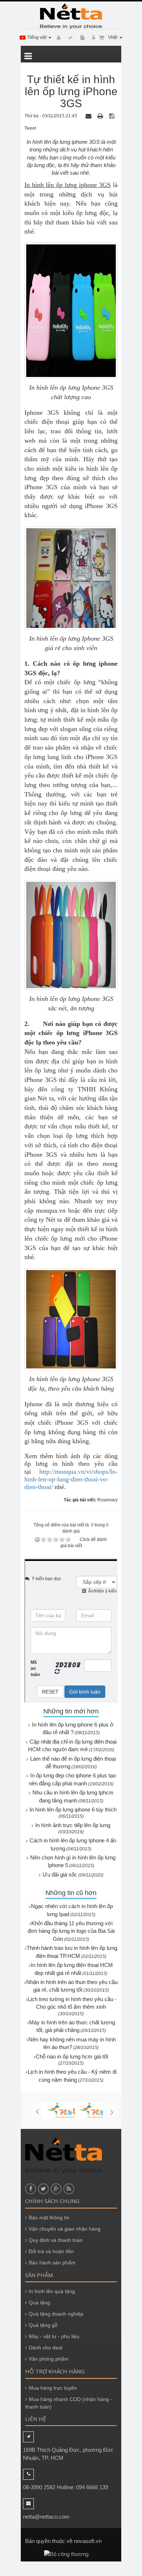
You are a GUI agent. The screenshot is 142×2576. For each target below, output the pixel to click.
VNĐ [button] (113, 37)
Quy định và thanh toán (56, 2240)
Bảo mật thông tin (49, 2218)
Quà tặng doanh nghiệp (56, 2314)
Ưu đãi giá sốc (60, 1875)
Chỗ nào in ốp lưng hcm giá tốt (72, 2056)
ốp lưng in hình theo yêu (64, 1464)
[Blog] (69, 38)
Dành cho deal (46, 2348)
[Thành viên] (58, 38)
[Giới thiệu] (81, 38)
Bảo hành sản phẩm (52, 2263)
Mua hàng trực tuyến (53, 2388)
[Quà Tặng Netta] (71, 16)
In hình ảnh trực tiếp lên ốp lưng (73, 1825)
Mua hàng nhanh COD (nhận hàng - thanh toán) (69, 2403)
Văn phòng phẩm (49, 2359)
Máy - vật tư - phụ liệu (54, 2336)
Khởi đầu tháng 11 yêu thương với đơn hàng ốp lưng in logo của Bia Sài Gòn (71, 1931)
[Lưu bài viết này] (113, 116)
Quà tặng (40, 2303)
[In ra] (101, 116)
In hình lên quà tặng (52, 2291)
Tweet (30, 128)
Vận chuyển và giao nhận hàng (65, 2229)
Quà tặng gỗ (43, 2325)
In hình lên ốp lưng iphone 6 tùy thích (73, 1810)
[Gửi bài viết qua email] (89, 116)
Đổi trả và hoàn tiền (51, 2251)
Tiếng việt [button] (38, 37)
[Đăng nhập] (92, 38)
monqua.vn (51, 1210)
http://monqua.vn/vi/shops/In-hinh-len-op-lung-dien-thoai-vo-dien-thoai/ (71, 1479)
